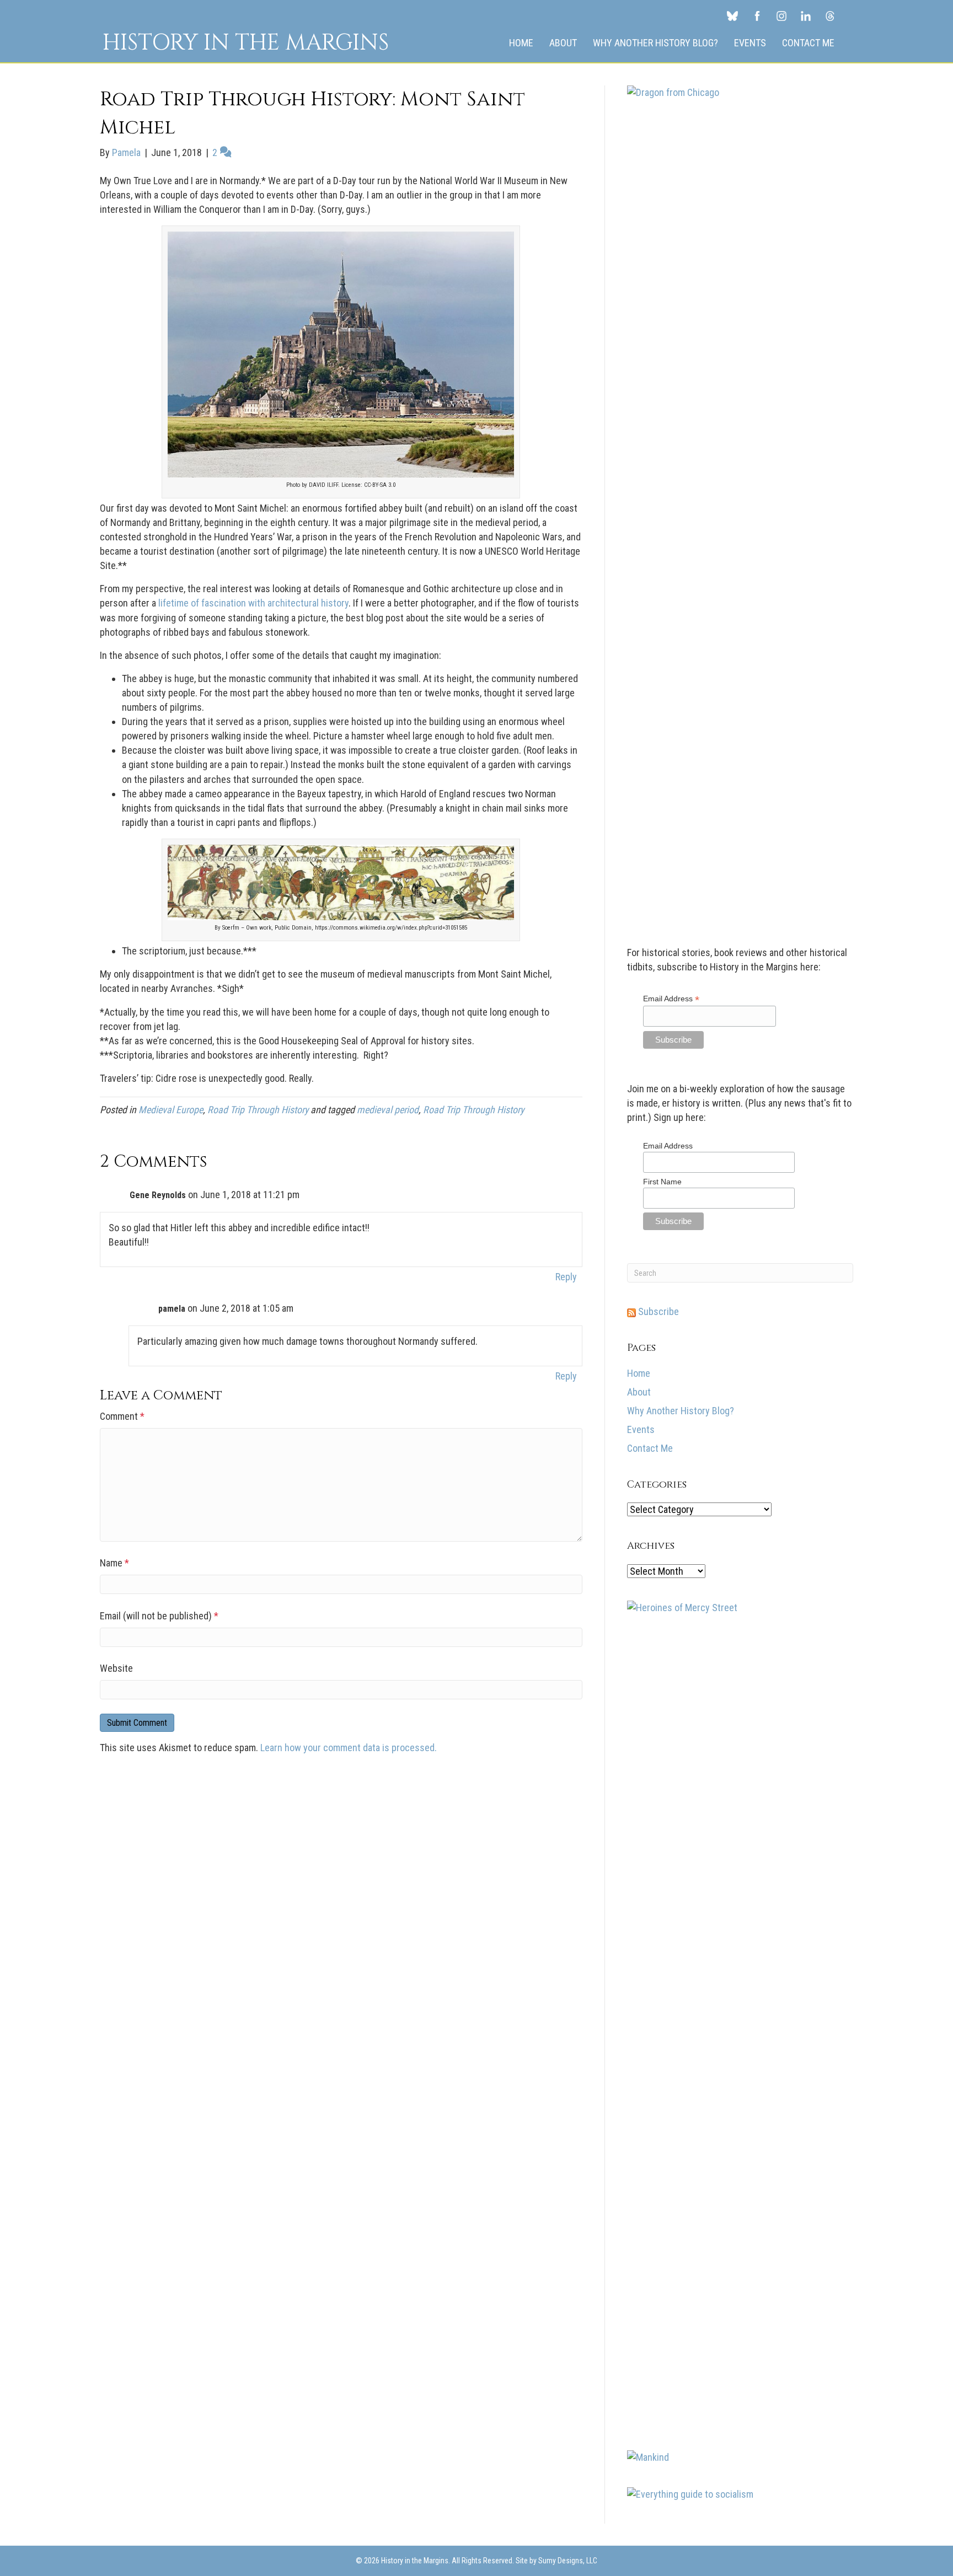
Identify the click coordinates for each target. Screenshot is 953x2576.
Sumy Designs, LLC (568, 2561)
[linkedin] (806, 15)
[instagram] (781, 15)
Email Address (671, 999)
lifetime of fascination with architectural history (253, 603)
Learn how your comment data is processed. (349, 1748)
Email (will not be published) (159, 1616)
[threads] (830, 15)
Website (116, 1668)
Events (750, 43)
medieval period (388, 1110)
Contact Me (808, 43)
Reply (566, 1277)
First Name (662, 1182)
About (563, 43)
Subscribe (657, 1311)
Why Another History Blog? (655, 43)
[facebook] (757, 15)
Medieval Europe (171, 1110)
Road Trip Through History (258, 1110)
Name (114, 1563)
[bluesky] (732, 15)
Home (521, 43)
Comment (122, 1416)
